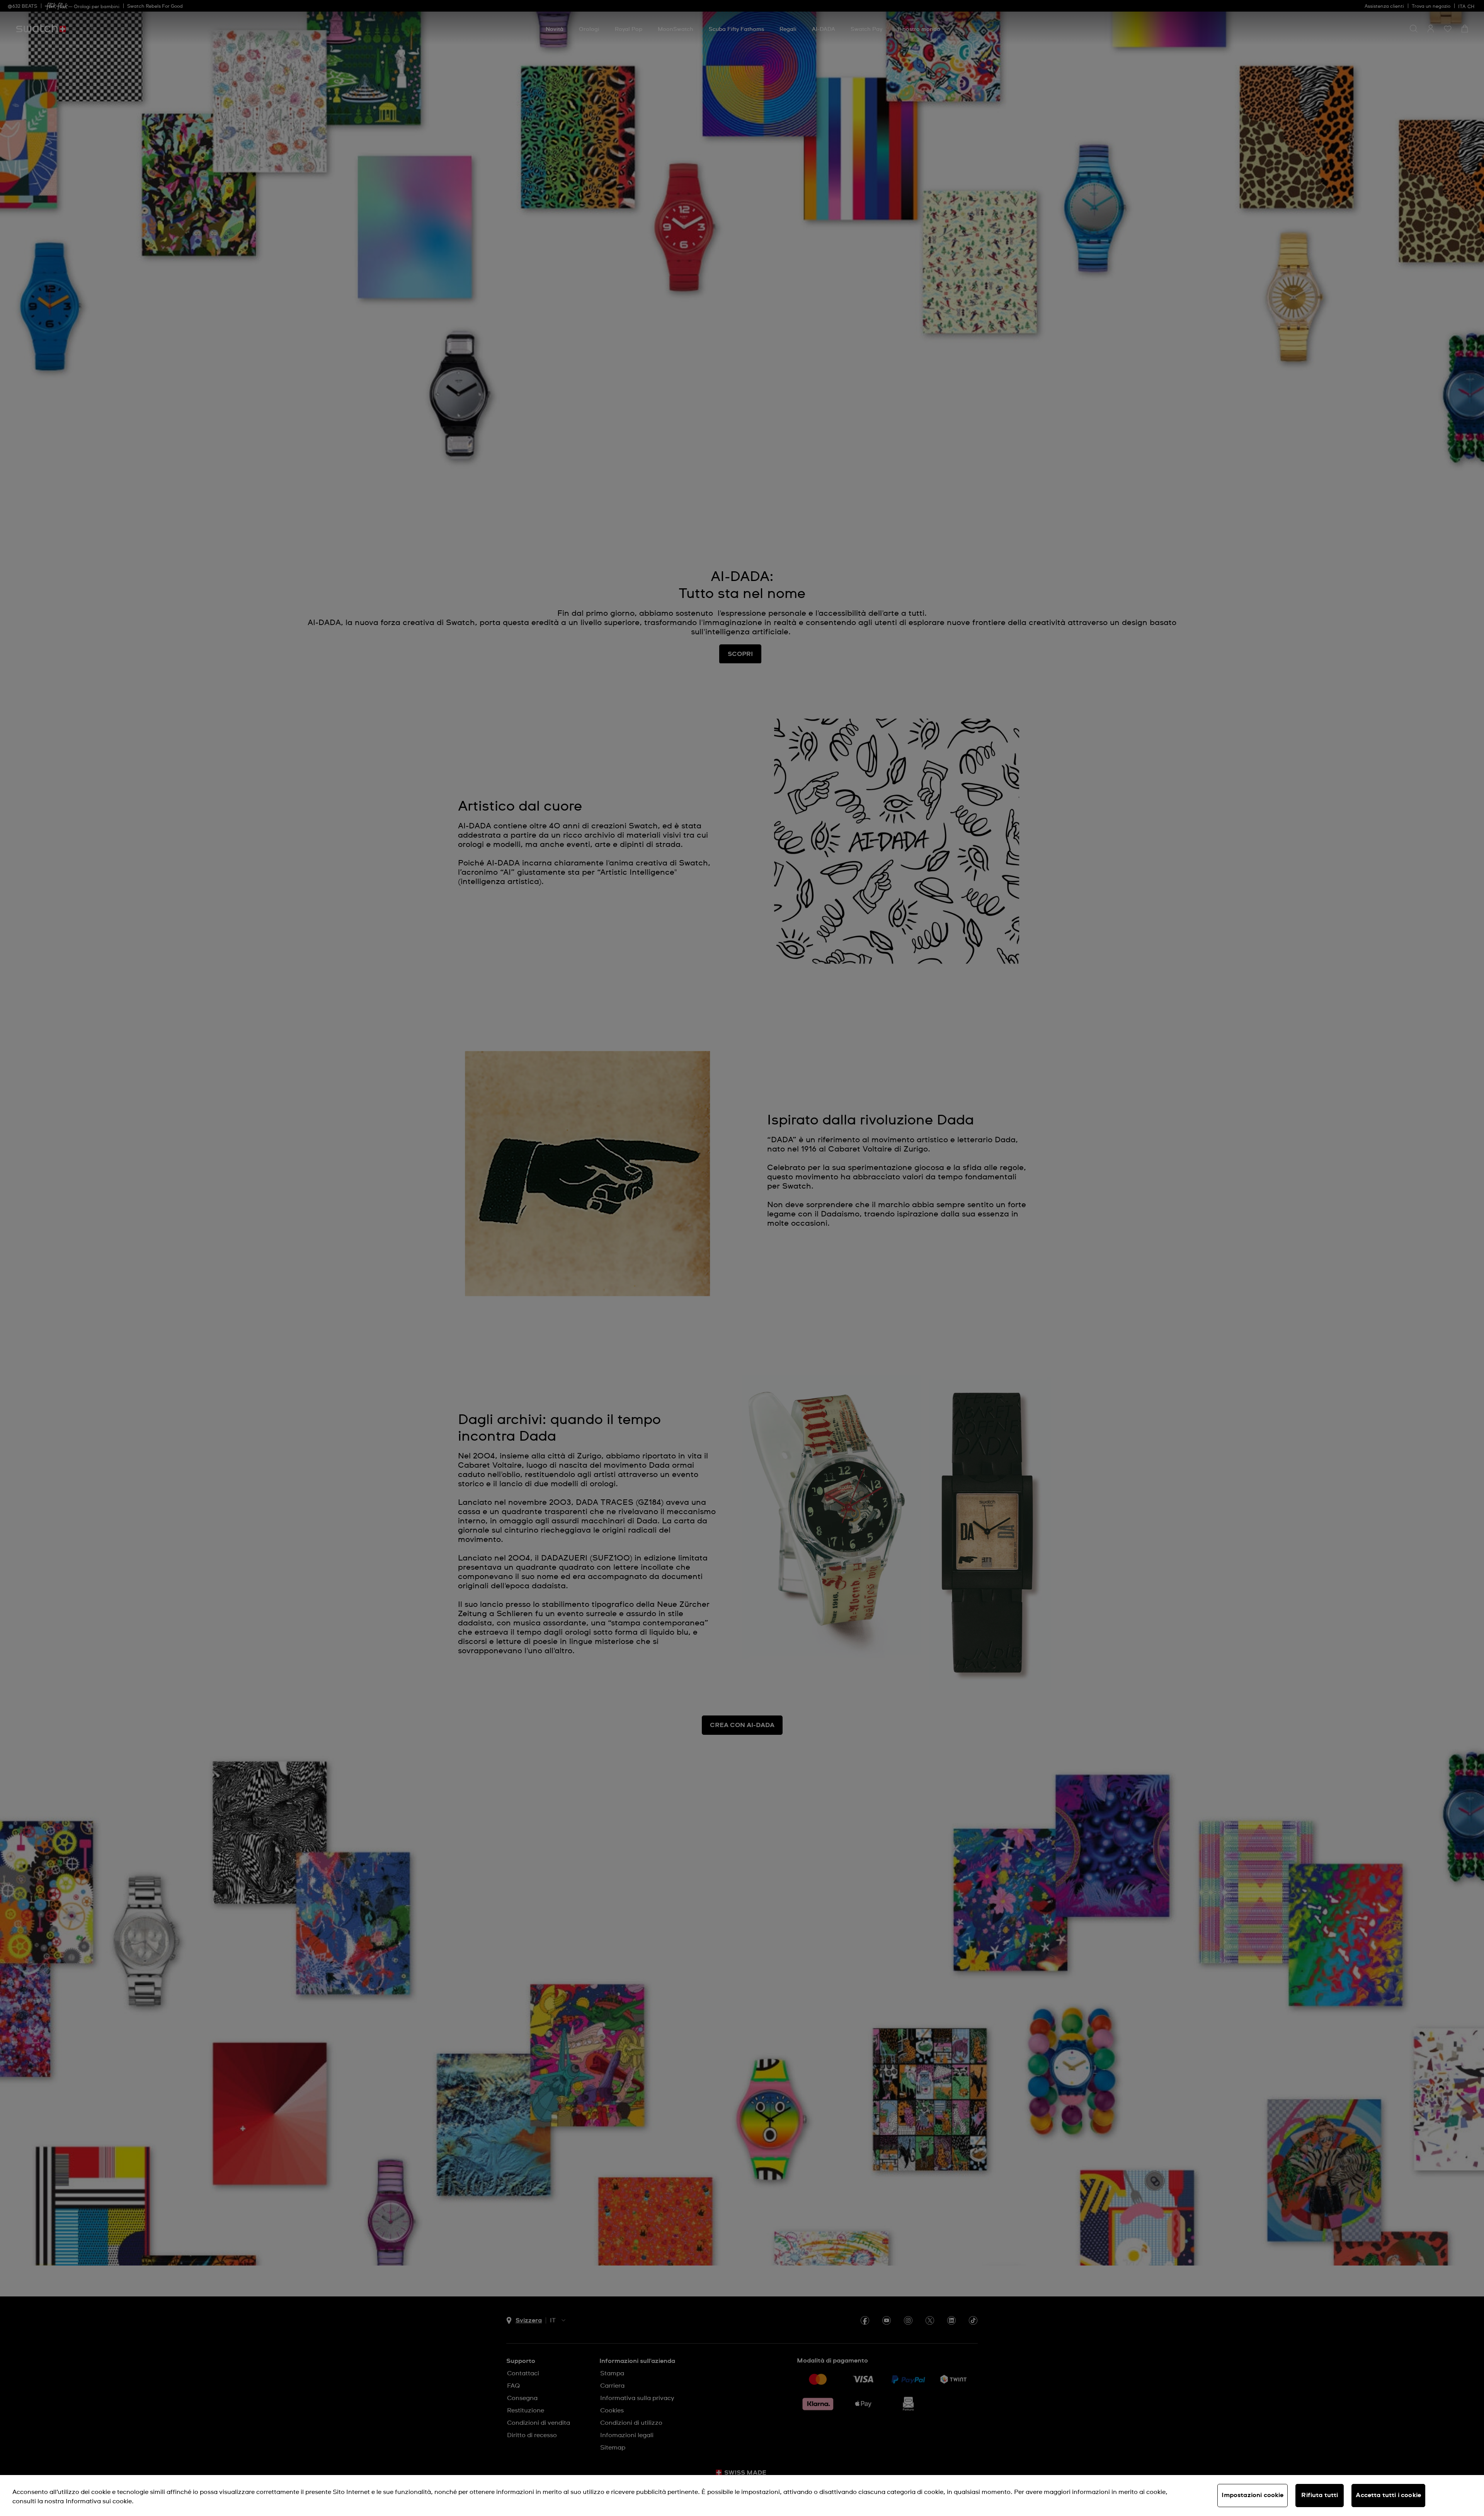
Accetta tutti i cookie (1388, 2495)
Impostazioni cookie (1253, 2495)
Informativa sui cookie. (100, 2501)
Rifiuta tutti (1320, 2495)
